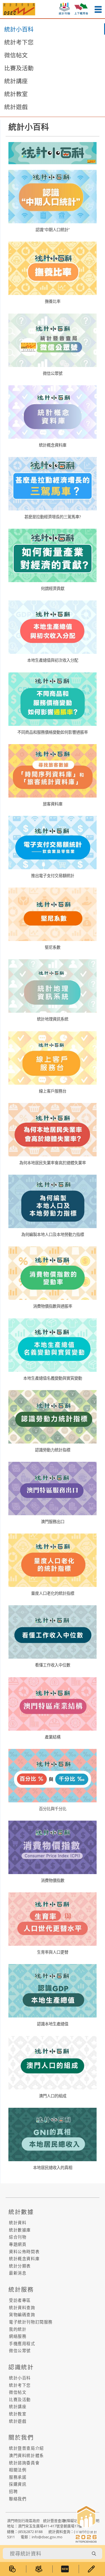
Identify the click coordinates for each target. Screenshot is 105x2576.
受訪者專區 (20, 2300)
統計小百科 (19, 29)
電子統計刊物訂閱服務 (31, 2322)
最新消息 (18, 2273)
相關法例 (18, 2470)
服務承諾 (18, 2477)
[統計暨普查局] (19, 9)
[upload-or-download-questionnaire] (81, 8)
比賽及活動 (19, 68)
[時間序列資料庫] (13, 2569)
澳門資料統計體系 (26, 2455)
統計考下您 (19, 42)
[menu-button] (98, 9)
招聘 (13, 2491)
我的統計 (18, 2329)
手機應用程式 (22, 2344)
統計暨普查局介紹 (26, 2448)
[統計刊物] (39, 2569)
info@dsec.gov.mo (47, 2537)
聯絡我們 (18, 2499)
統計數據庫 (20, 2230)
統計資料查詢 (22, 2308)
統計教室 (16, 94)
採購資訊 (18, 2484)
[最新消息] (66, 2569)
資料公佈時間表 (24, 2252)
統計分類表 (20, 2266)
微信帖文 (16, 55)
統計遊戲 (16, 107)
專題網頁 (18, 2244)
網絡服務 (18, 2336)
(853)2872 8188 (30, 2532)
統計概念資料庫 (24, 2259)
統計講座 (16, 81)
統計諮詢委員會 (24, 2463)
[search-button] (94, 2554)
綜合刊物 (18, 2237)
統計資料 (18, 2223)
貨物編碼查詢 (22, 2315)
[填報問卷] (92, 2569)
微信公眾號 (20, 2351)
